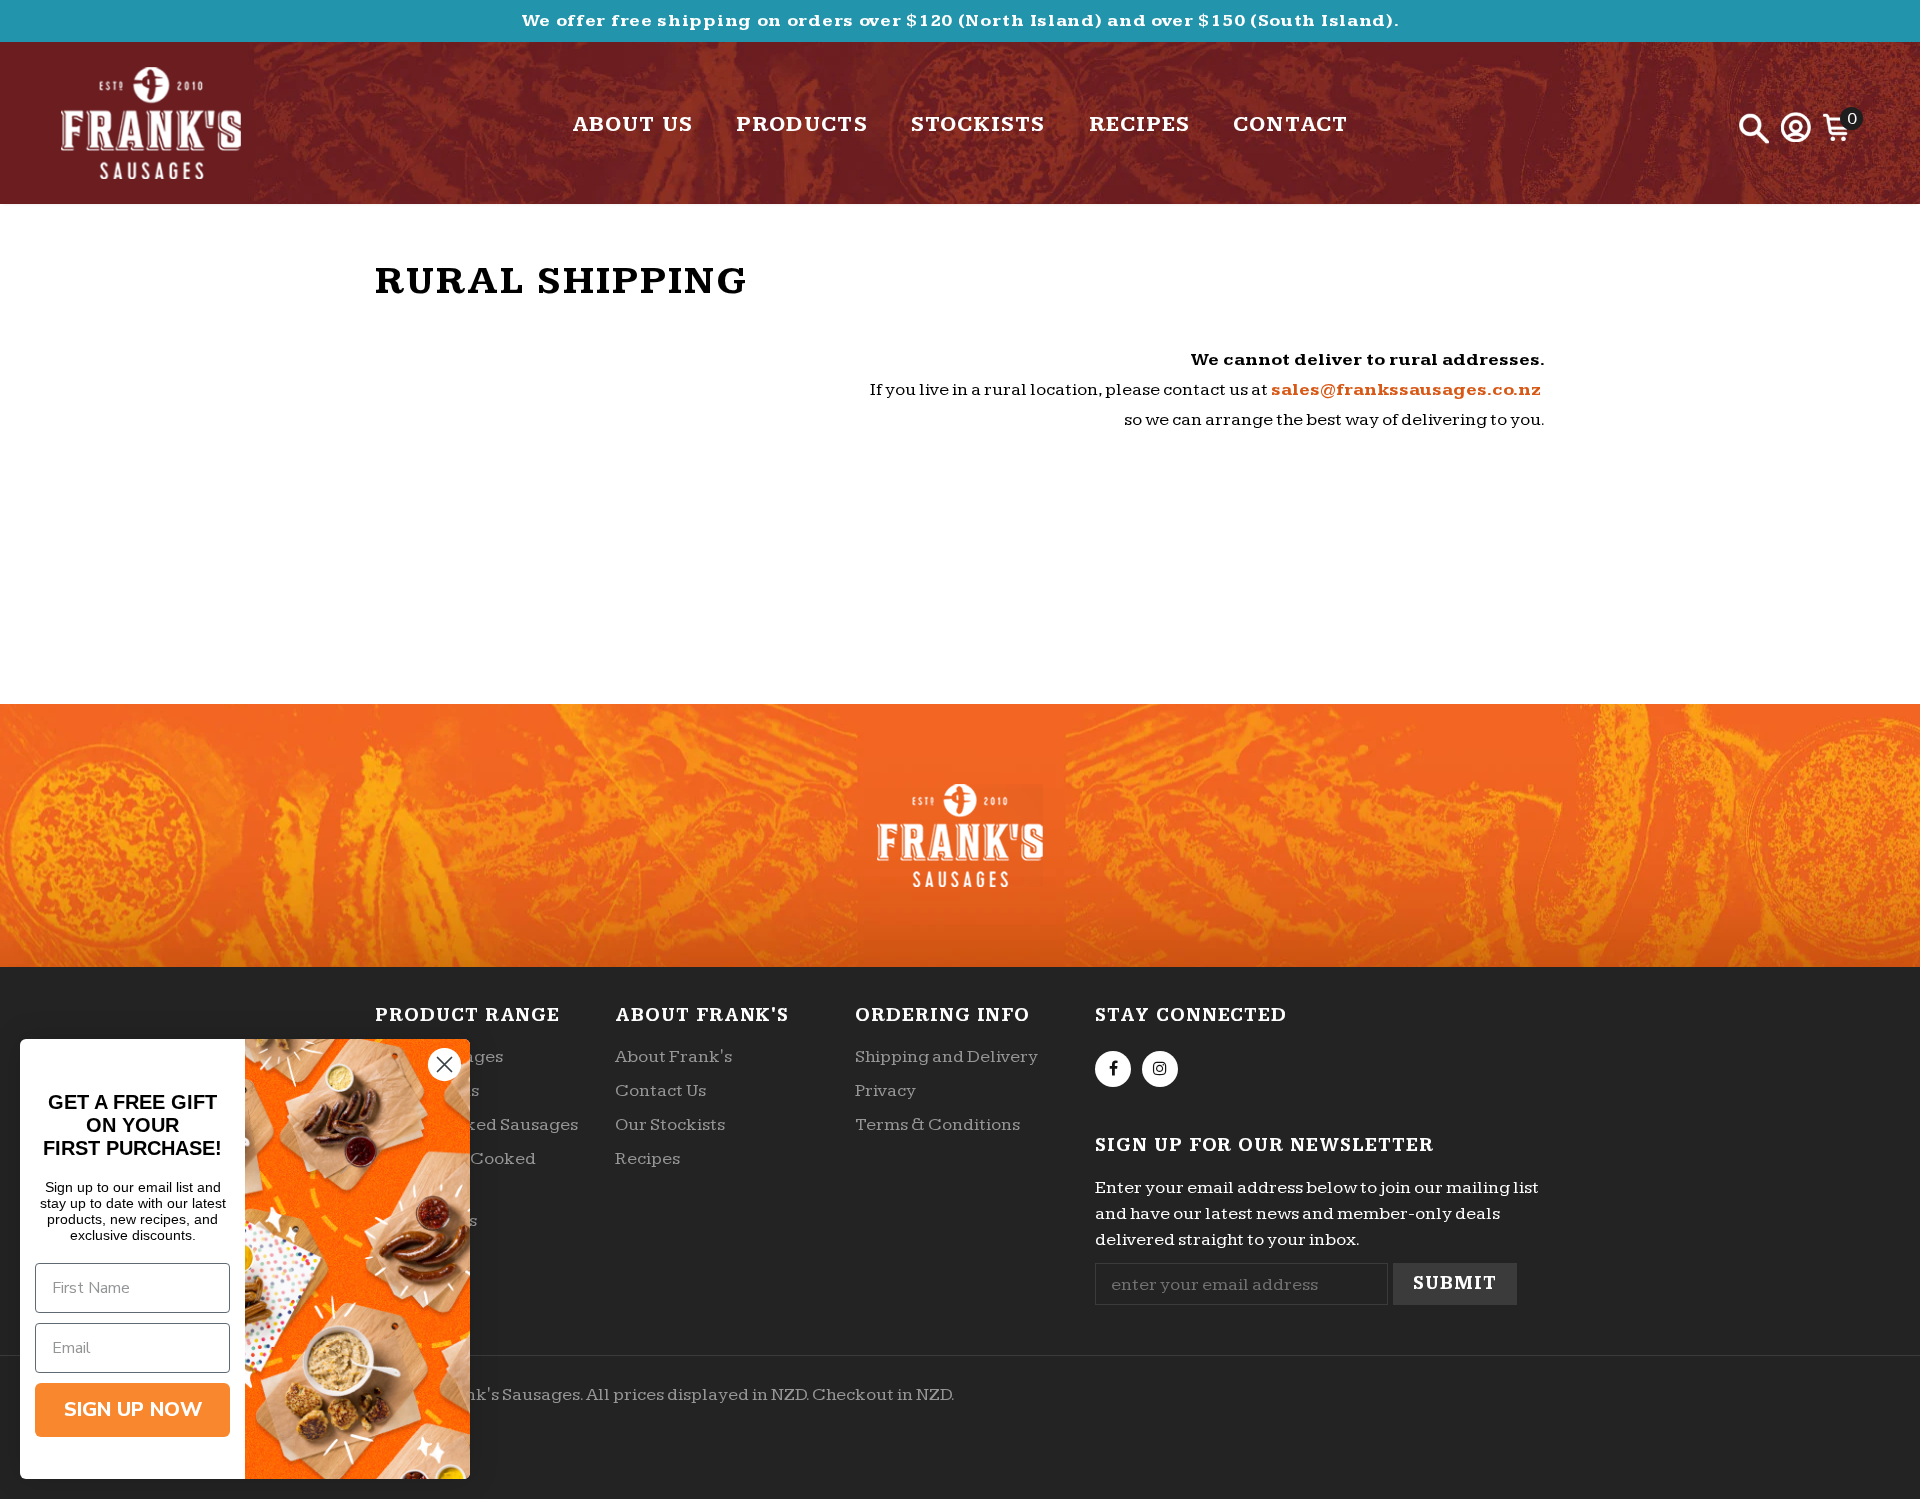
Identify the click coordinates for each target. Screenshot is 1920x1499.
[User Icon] (1796, 127)
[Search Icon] (1754, 128)
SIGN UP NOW (133, 1409)
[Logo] (178, 123)
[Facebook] (1113, 1069)
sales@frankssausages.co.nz (1406, 389)
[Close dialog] (444, 1064)
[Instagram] (1160, 1069)
